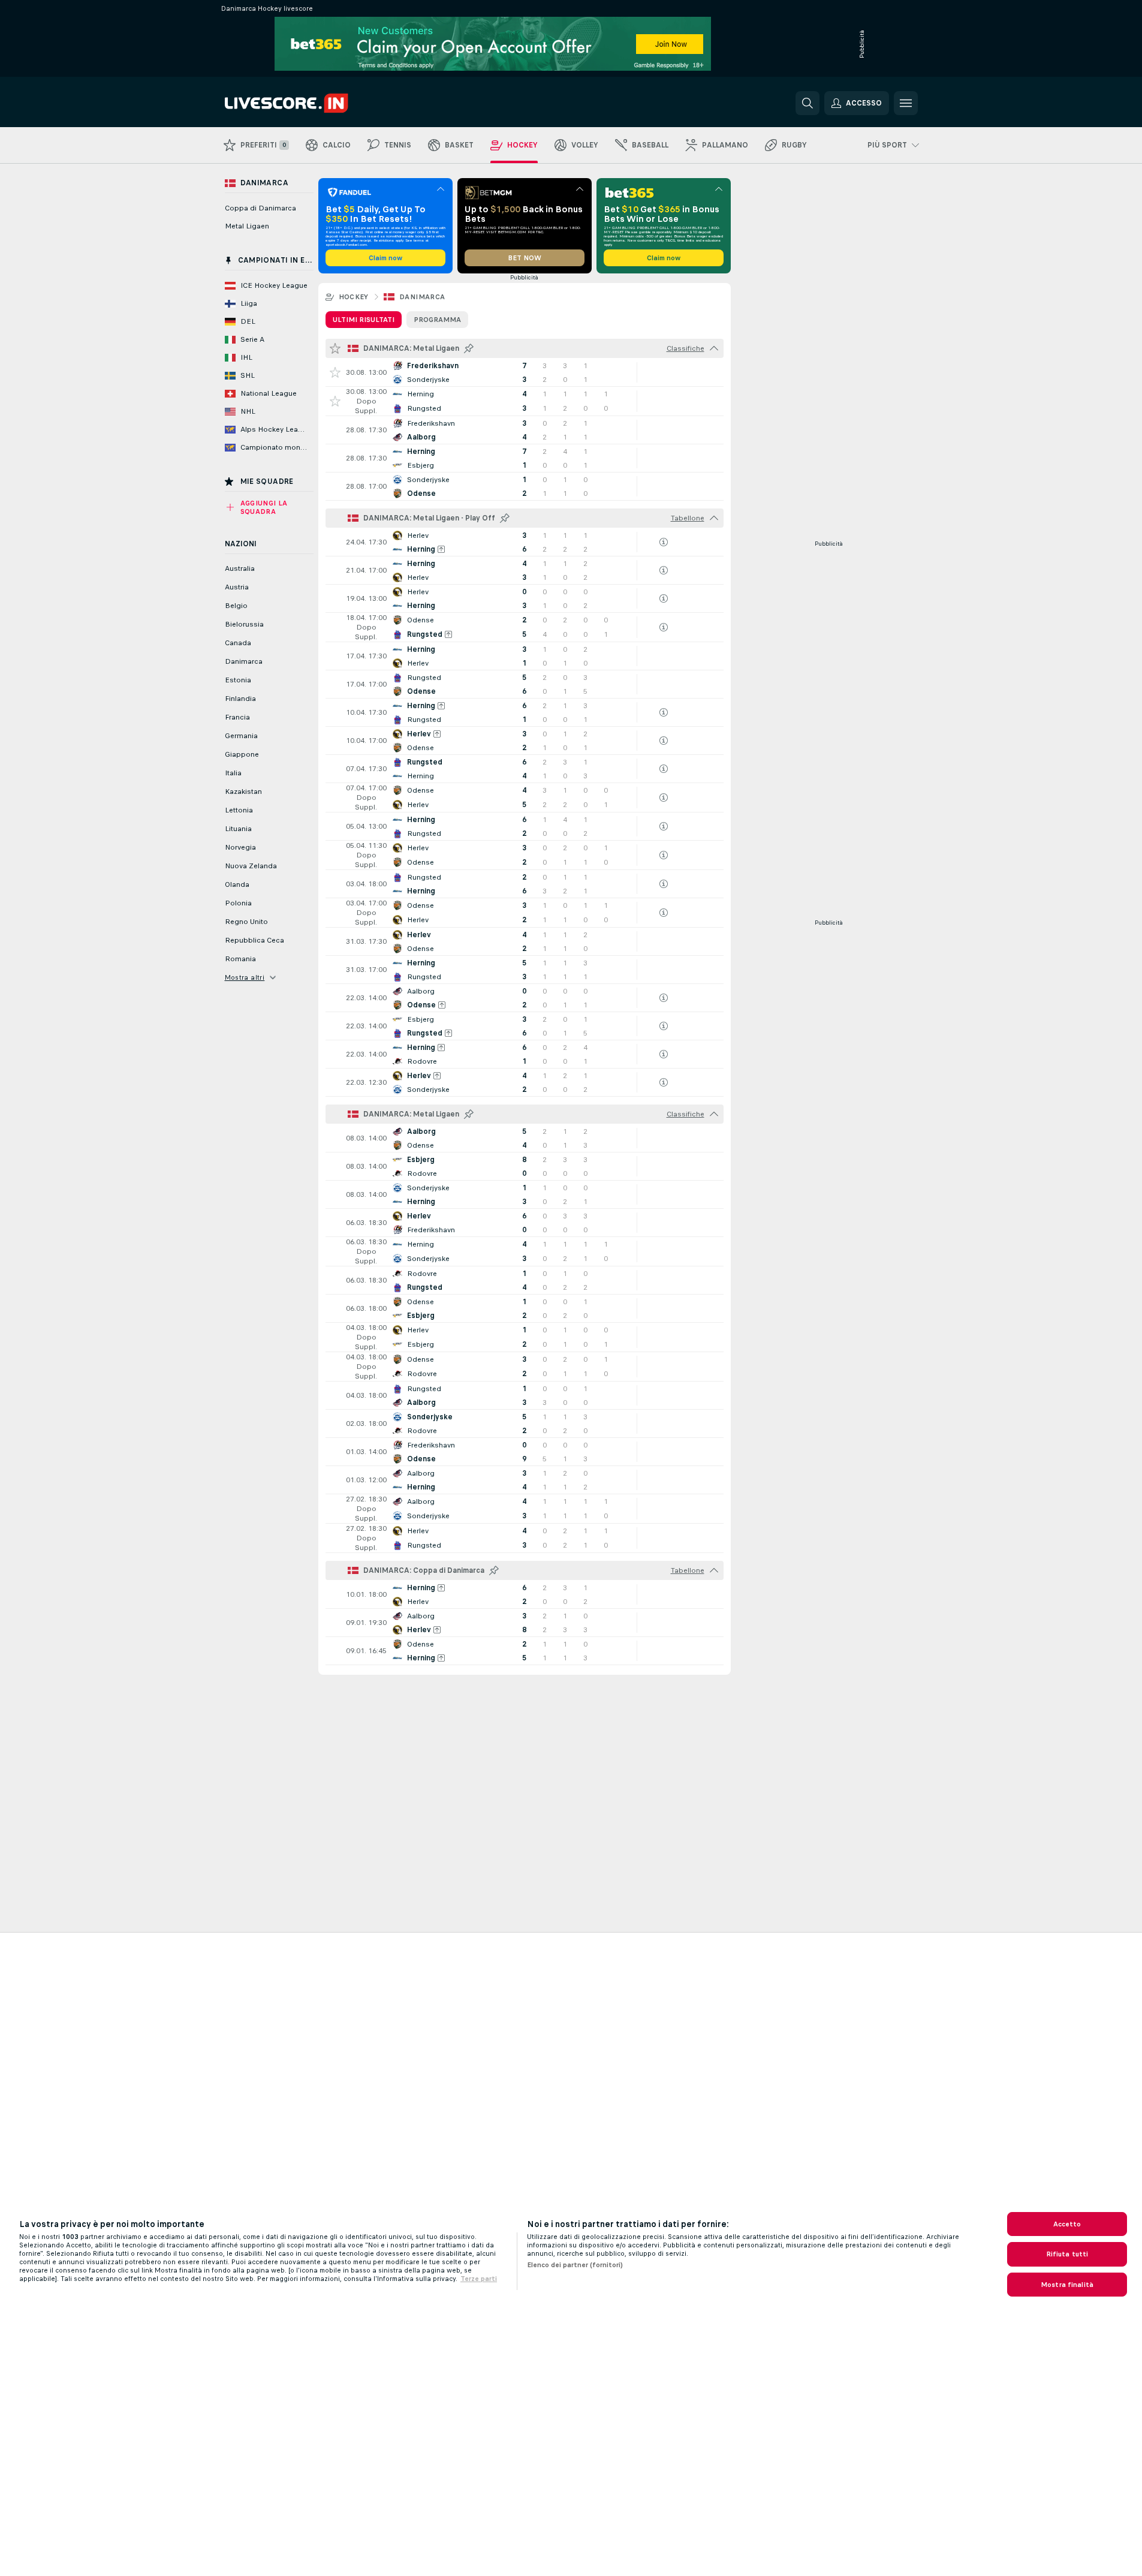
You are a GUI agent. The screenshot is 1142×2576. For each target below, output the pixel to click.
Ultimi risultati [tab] (364, 320)
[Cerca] (807, 103)
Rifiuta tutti (1067, 2254)
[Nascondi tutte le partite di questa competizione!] (714, 348)
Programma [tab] (437, 320)
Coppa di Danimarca (260, 208)
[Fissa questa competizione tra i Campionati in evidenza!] (469, 348)
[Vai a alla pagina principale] (307, 103)
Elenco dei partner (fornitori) (575, 2265)
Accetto (1067, 2224)
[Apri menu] (906, 103)
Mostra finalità (1067, 2285)
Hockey (354, 297)
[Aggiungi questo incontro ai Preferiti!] (335, 372)
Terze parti (479, 2279)
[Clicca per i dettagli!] (525, 372)
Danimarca (422, 297)
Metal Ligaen (247, 226)
